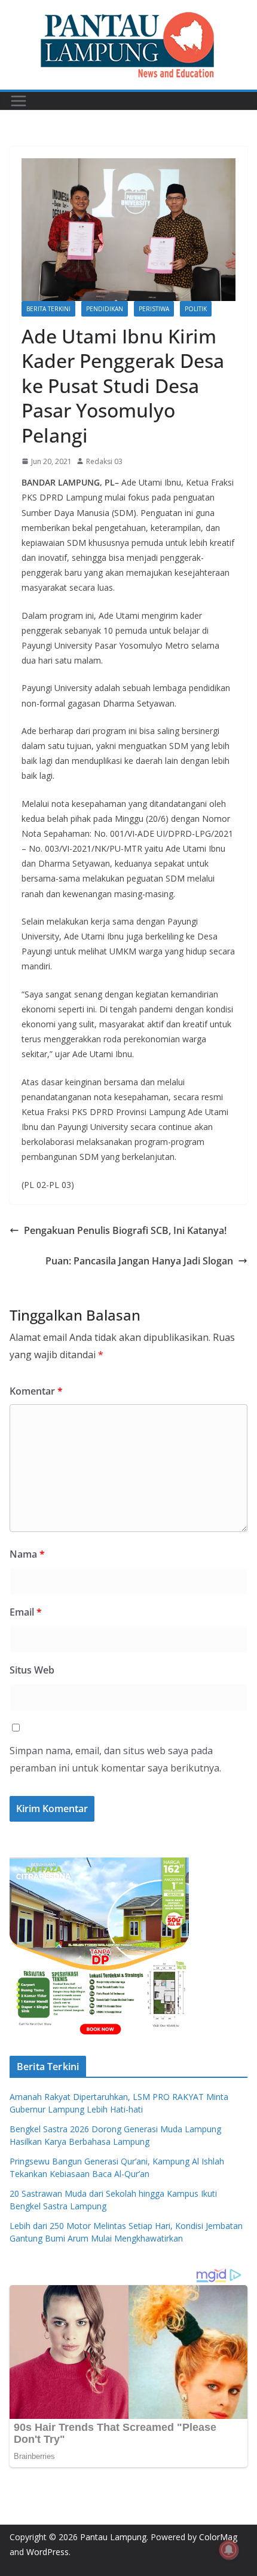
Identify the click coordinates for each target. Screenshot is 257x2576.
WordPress (48, 2552)
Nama (27, 1554)
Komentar (36, 1391)
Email (26, 1612)
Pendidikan (105, 309)
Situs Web (32, 1670)
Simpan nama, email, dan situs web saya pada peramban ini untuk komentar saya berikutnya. (115, 1759)
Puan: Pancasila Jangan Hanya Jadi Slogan (139, 1261)
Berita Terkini (48, 309)
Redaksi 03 (104, 461)
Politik (196, 309)
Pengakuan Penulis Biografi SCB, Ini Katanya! (125, 1230)
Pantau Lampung (113, 2537)
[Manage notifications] (229, 2550)
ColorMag (218, 2537)
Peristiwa (154, 309)
